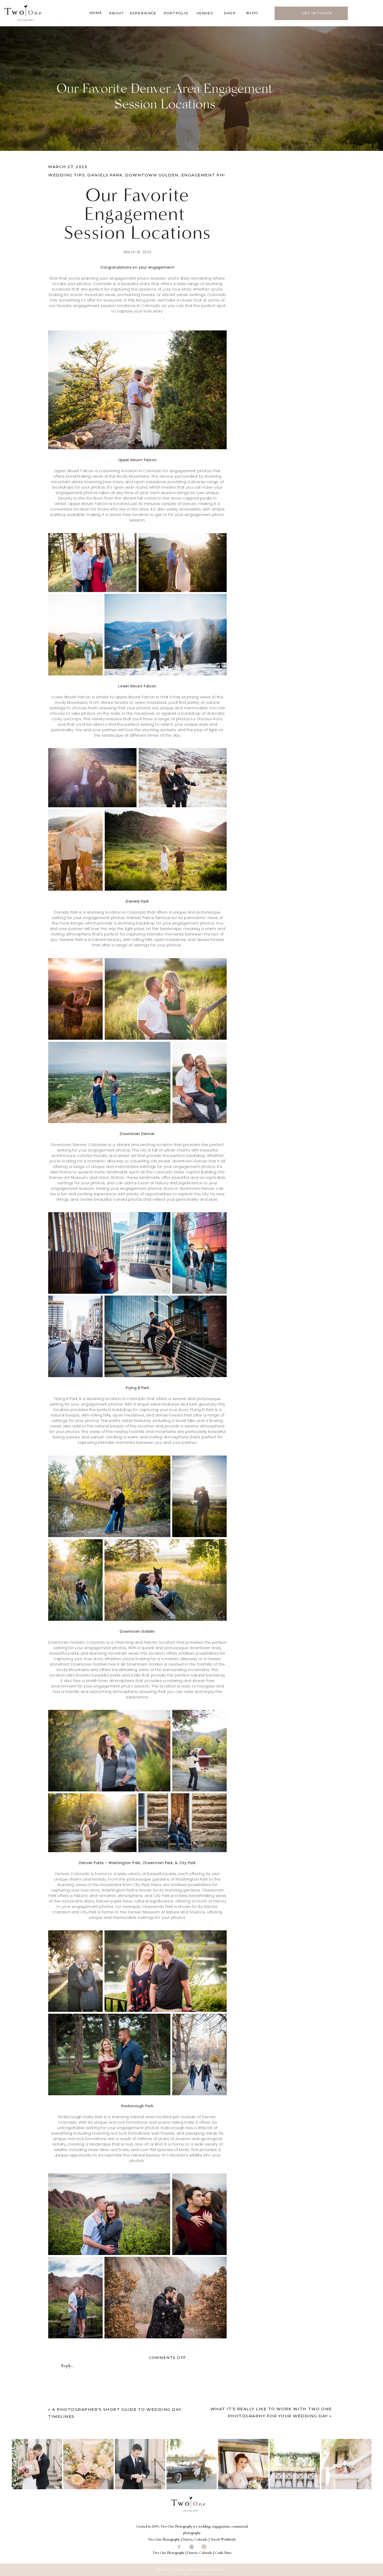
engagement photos (209, 175)
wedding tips (66, 175)
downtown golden (152, 175)
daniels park (105, 175)
